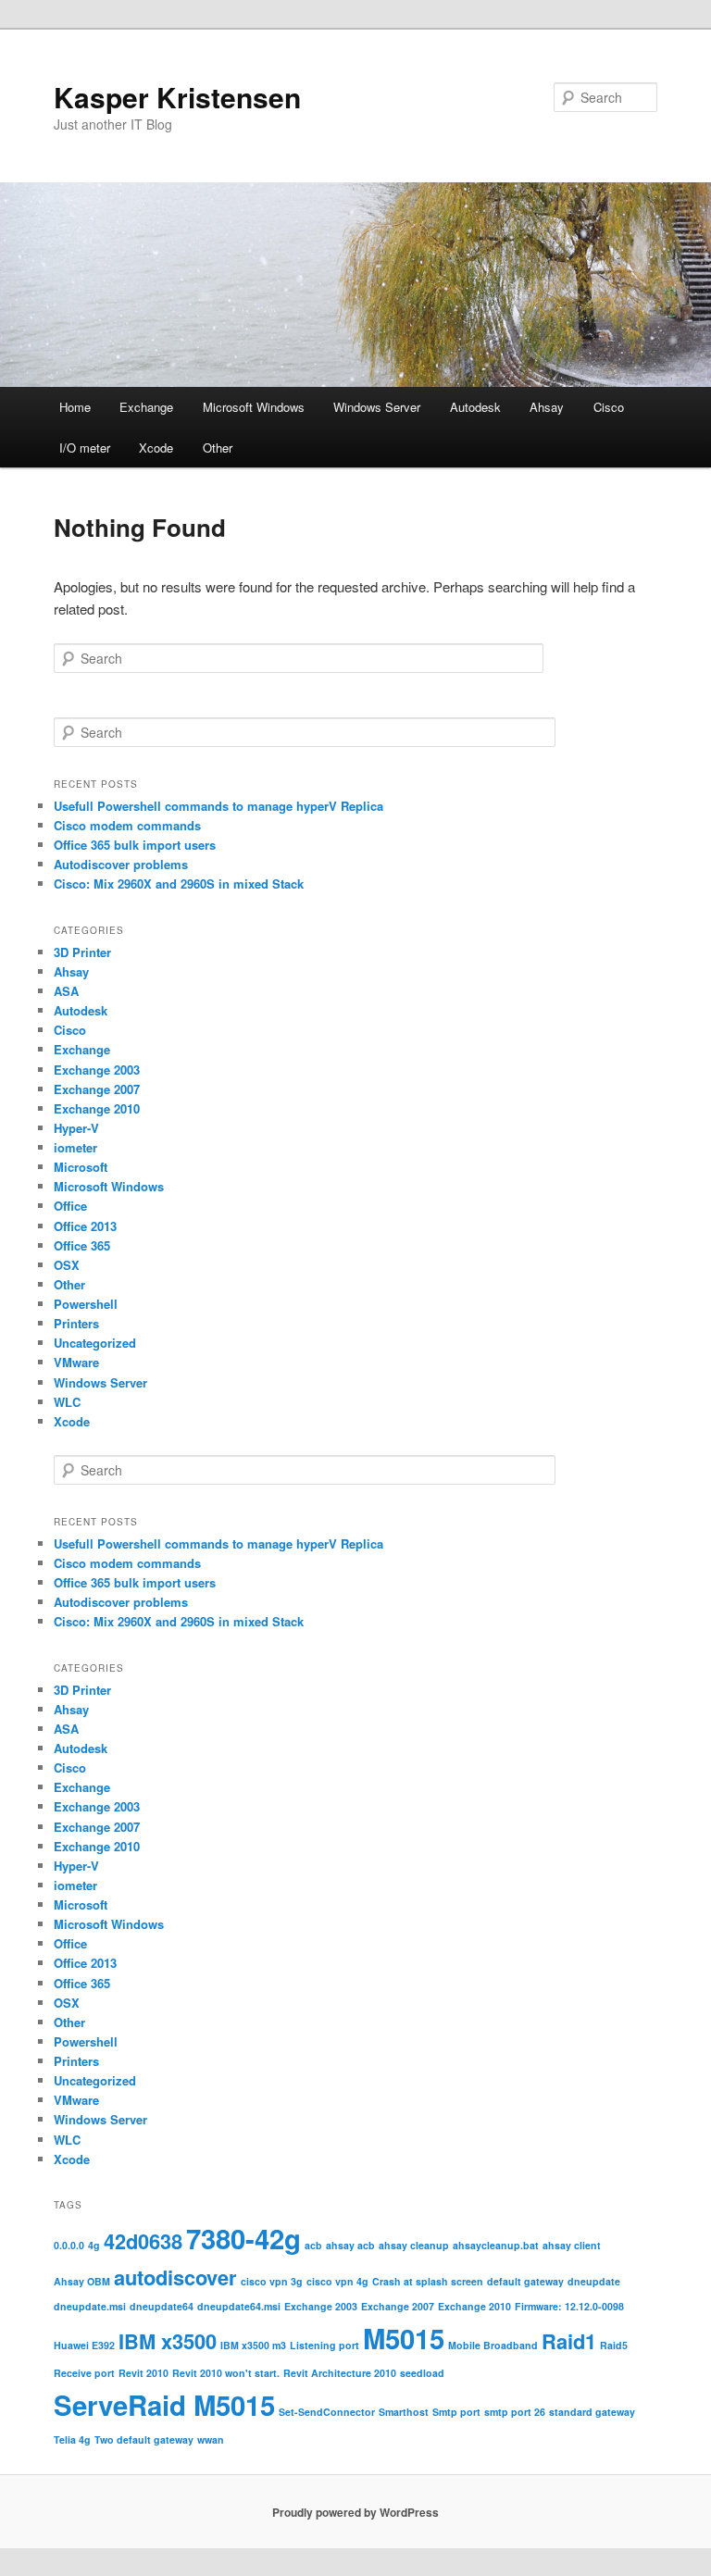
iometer (75, 1147)
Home (75, 407)
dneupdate (594, 2281)
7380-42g (243, 2238)
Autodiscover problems (121, 864)
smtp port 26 (515, 2412)
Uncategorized (95, 1343)
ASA (66, 991)
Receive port (84, 2373)
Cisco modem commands (127, 825)
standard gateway (592, 2412)
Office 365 (82, 1245)
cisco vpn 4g (337, 2281)
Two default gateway (144, 2439)
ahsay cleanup (414, 2245)
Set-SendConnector (327, 2412)
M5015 (404, 2338)
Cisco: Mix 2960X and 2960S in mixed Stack (179, 884)
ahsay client (572, 2245)
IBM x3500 (168, 2341)
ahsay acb (350, 2245)
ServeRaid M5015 (164, 2405)
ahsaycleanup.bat (496, 2245)
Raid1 (569, 2341)
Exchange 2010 (97, 1108)
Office (70, 1206)
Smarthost (404, 2412)
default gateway (525, 2281)
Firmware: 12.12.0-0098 (569, 2306)
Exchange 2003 (97, 1070)
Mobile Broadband (493, 2345)
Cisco (609, 407)
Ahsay (547, 407)
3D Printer (82, 952)
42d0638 (143, 2241)
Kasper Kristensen (177, 97)
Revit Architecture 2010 (340, 2373)
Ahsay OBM (82, 2281)
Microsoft (81, 1167)
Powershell (86, 1304)
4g (94, 2245)
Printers (76, 1323)
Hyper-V (76, 1128)
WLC (67, 1402)
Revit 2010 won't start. (226, 2373)
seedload (422, 2373)
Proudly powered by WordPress (355, 2512)
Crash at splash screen (428, 2281)
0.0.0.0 (69, 2245)
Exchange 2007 (97, 1089)
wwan (211, 2439)
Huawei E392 (84, 2345)
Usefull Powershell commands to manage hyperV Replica (218, 806)
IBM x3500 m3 (253, 2345)
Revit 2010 (143, 2373)
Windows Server (377, 407)
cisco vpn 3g (272, 2281)
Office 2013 (85, 1226)
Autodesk (475, 407)
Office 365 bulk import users (135, 845)
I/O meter (85, 448)
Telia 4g (72, 2439)
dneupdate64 (162, 2306)
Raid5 (614, 2345)
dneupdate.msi (90, 2306)
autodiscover (175, 2277)
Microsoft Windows (254, 407)
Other (218, 448)
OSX (67, 1265)
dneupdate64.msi (239, 2306)
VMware (76, 1362)
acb (313, 2245)
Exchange (146, 407)
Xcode (156, 448)
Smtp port (456, 2412)
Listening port (324, 2345)
